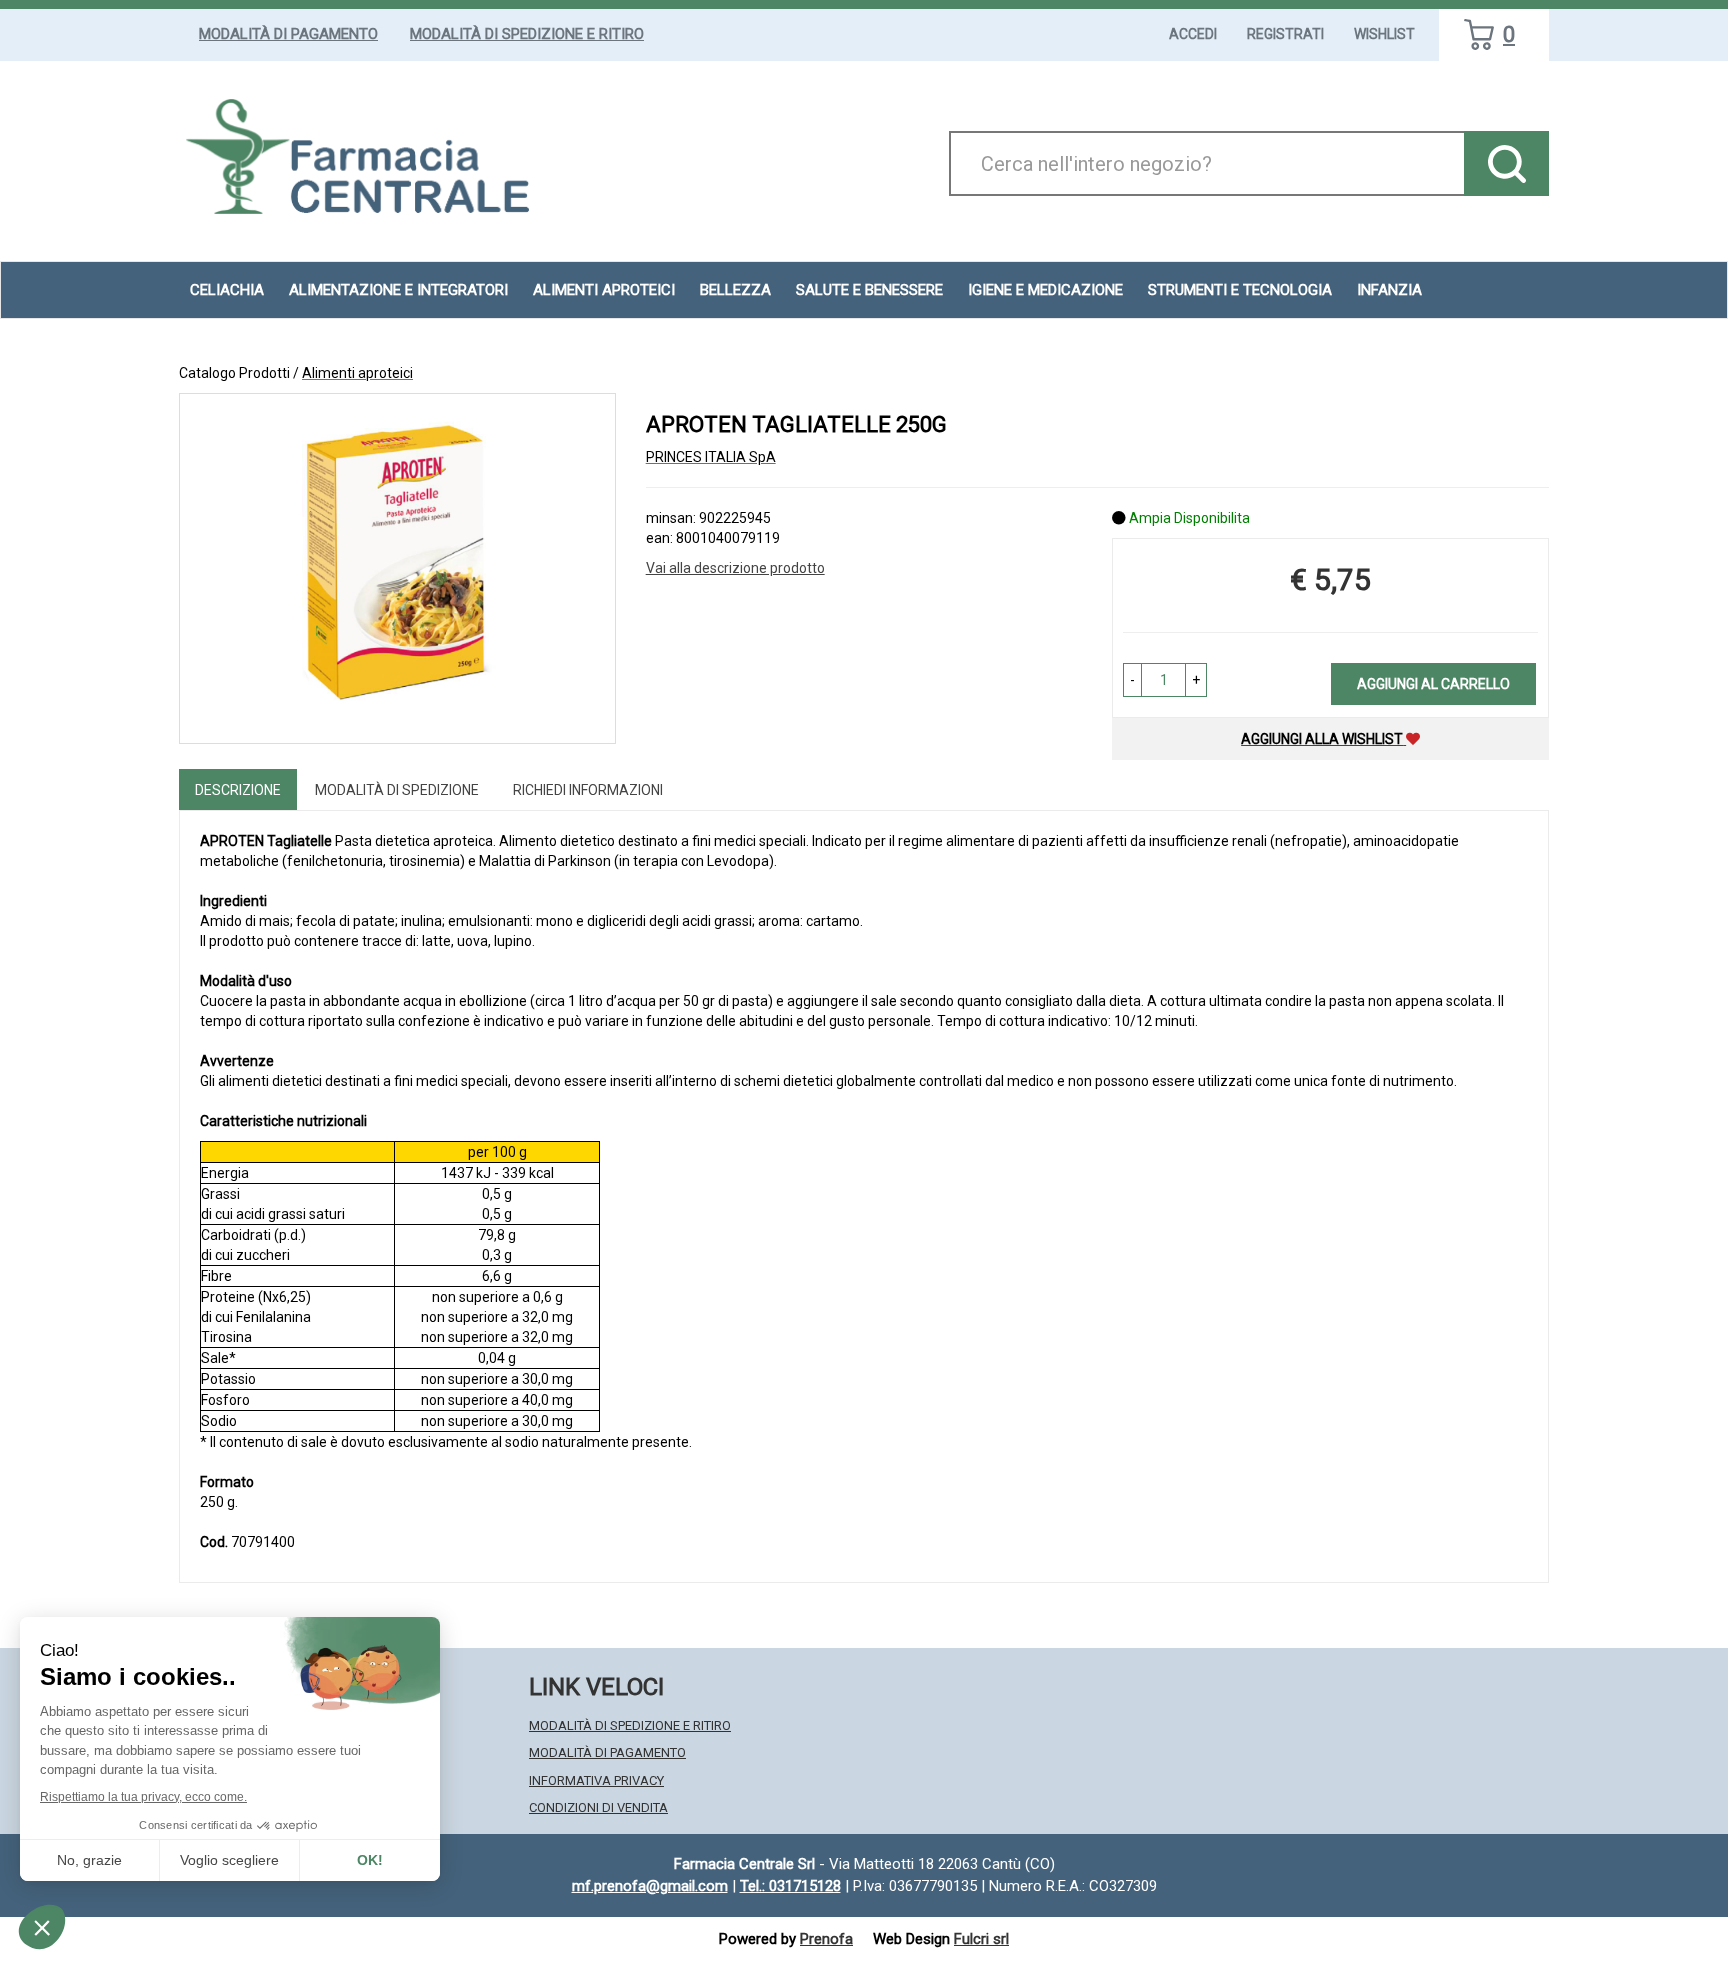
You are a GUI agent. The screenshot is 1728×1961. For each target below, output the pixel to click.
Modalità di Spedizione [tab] (397, 790)
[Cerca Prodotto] (1506, 163)
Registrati (1285, 34)
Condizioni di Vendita (598, 1807)
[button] (1132, 680)
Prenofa (826, 1939)
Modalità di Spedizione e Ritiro (527, 34)
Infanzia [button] (1389, 290)
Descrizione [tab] (238, 790)
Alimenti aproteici (604, 290)
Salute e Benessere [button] (869, 290)
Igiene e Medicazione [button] (1045, 290)
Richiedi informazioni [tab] (588, 790)
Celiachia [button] (227, 290)
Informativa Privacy (596, 1780)
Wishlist (1384, 34)
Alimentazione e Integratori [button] (398, 290)
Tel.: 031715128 (790, 1886)
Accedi (1193, 34)
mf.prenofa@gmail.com (650, 1886)
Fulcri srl (981, 1939)
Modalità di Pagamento (288, 34)
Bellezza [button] (735, 290)
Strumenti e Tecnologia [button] (1240, 290)
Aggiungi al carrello (1433, 684)
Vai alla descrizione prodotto (735, 568)
